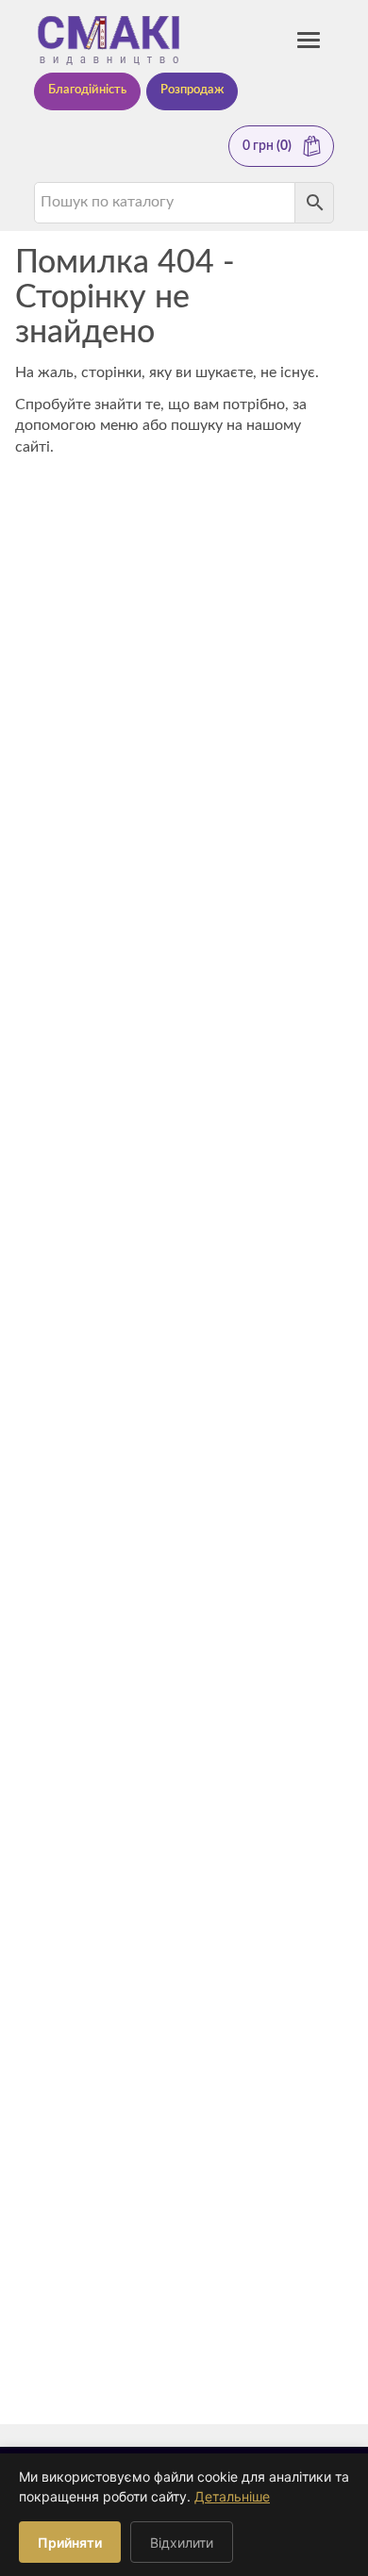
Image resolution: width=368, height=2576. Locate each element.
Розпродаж (192, 90)
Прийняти (70, 2543)
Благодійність (87, 90)
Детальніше (232, 2496)
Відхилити (182, 2543)
